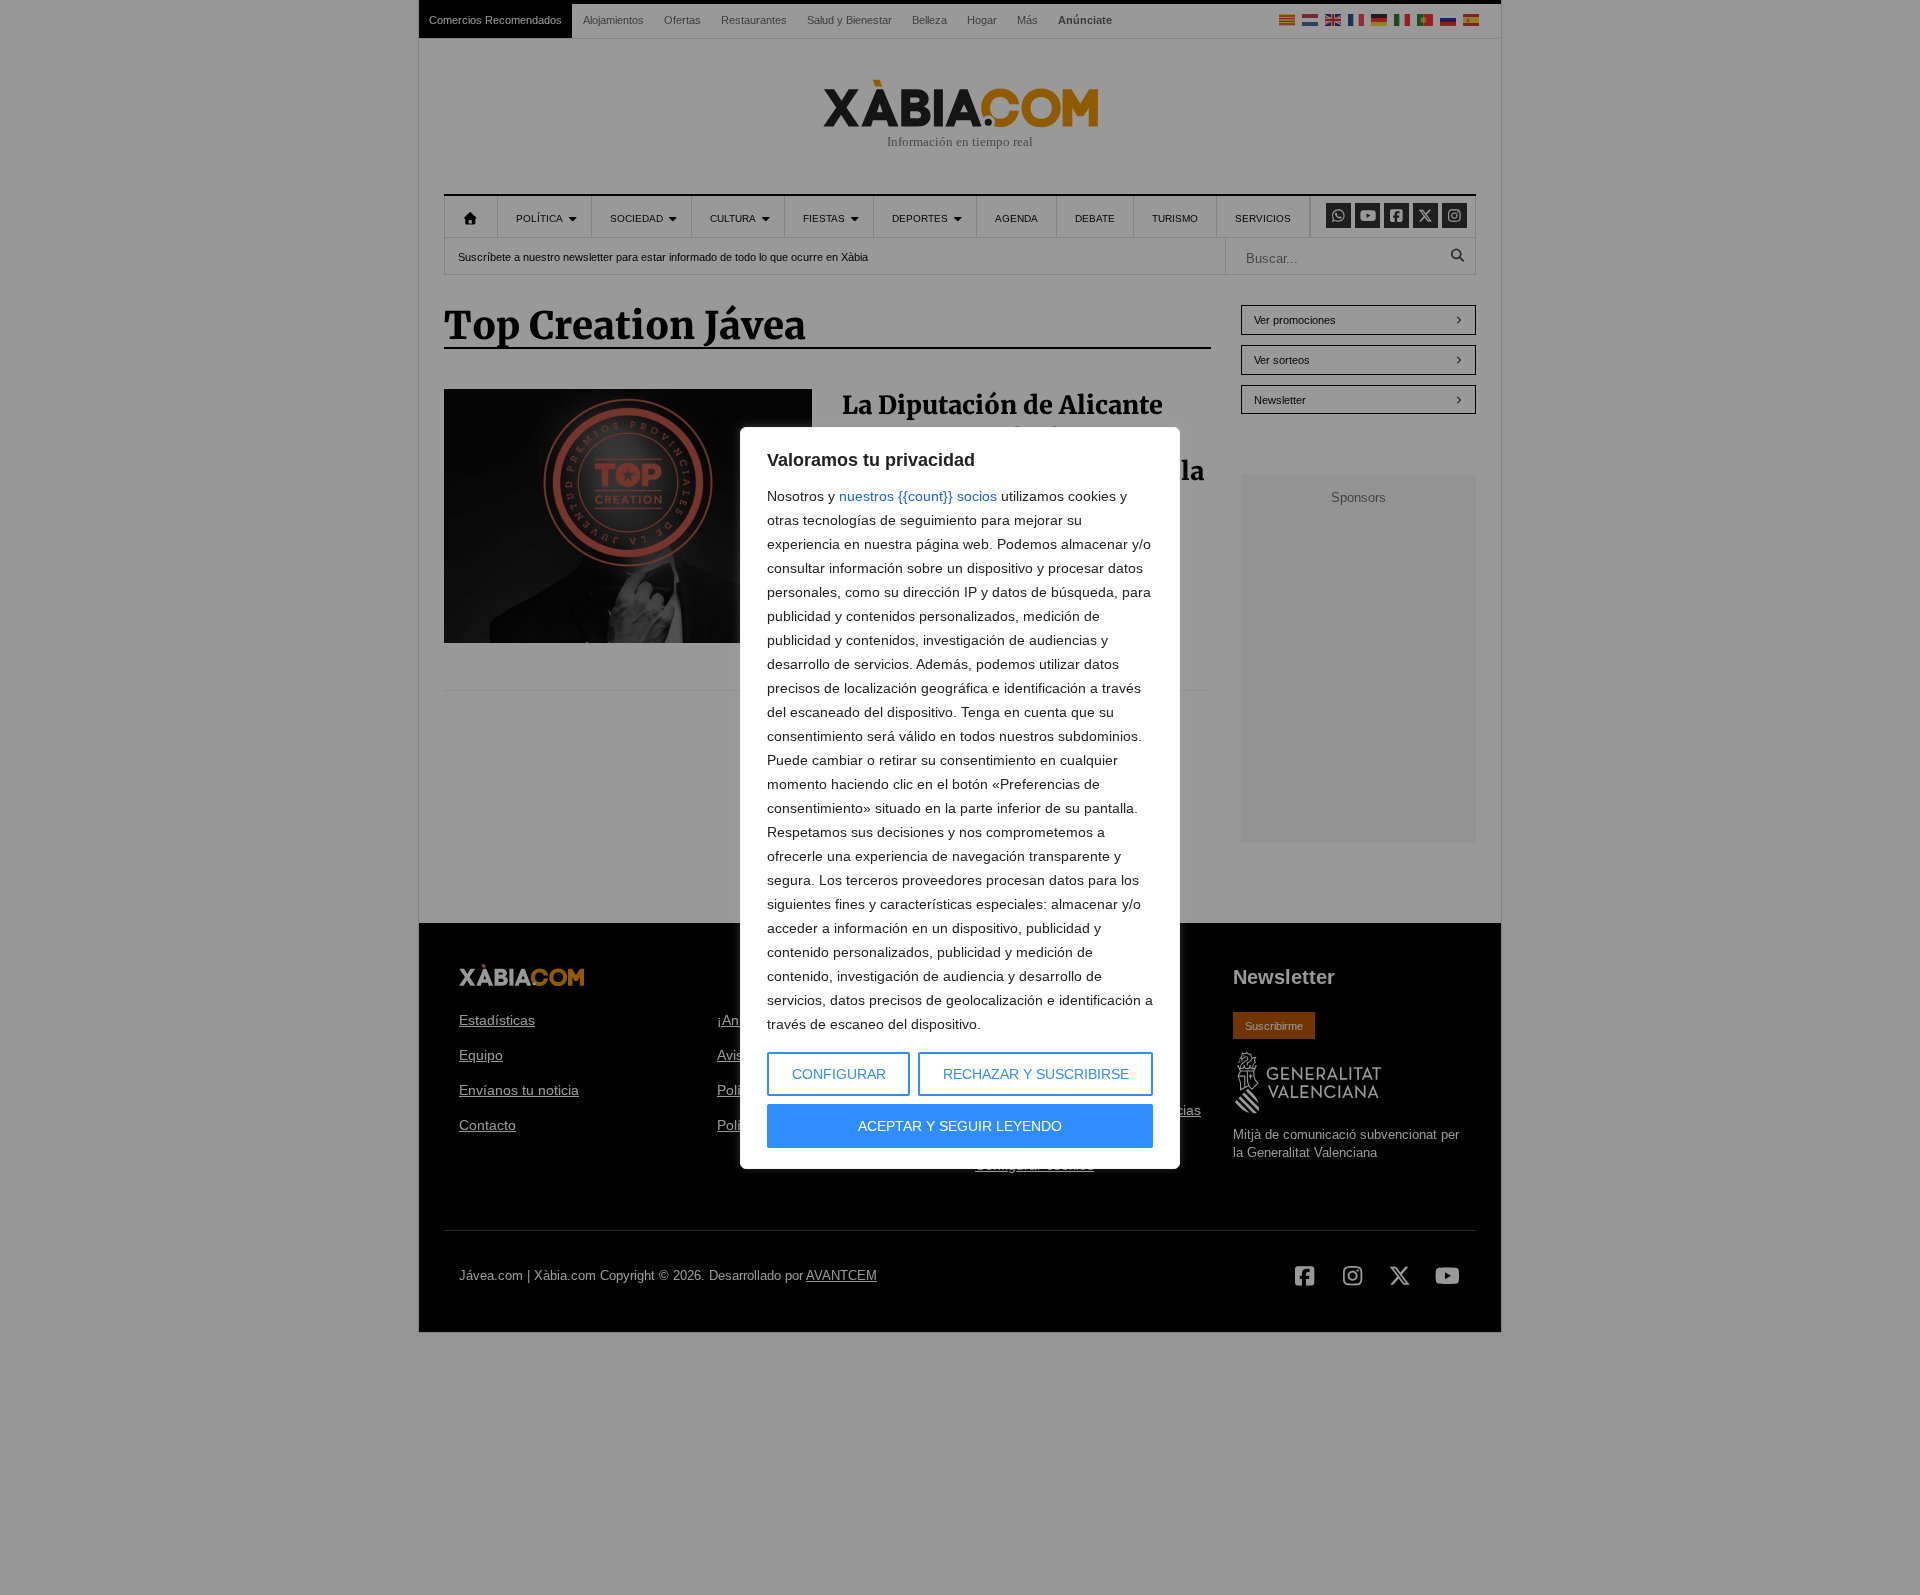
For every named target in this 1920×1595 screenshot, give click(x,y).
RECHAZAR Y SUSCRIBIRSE (1036, 1074)
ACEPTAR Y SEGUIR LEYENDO (960, 1126)
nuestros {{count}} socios (918, 496)
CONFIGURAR (839, 1074)
